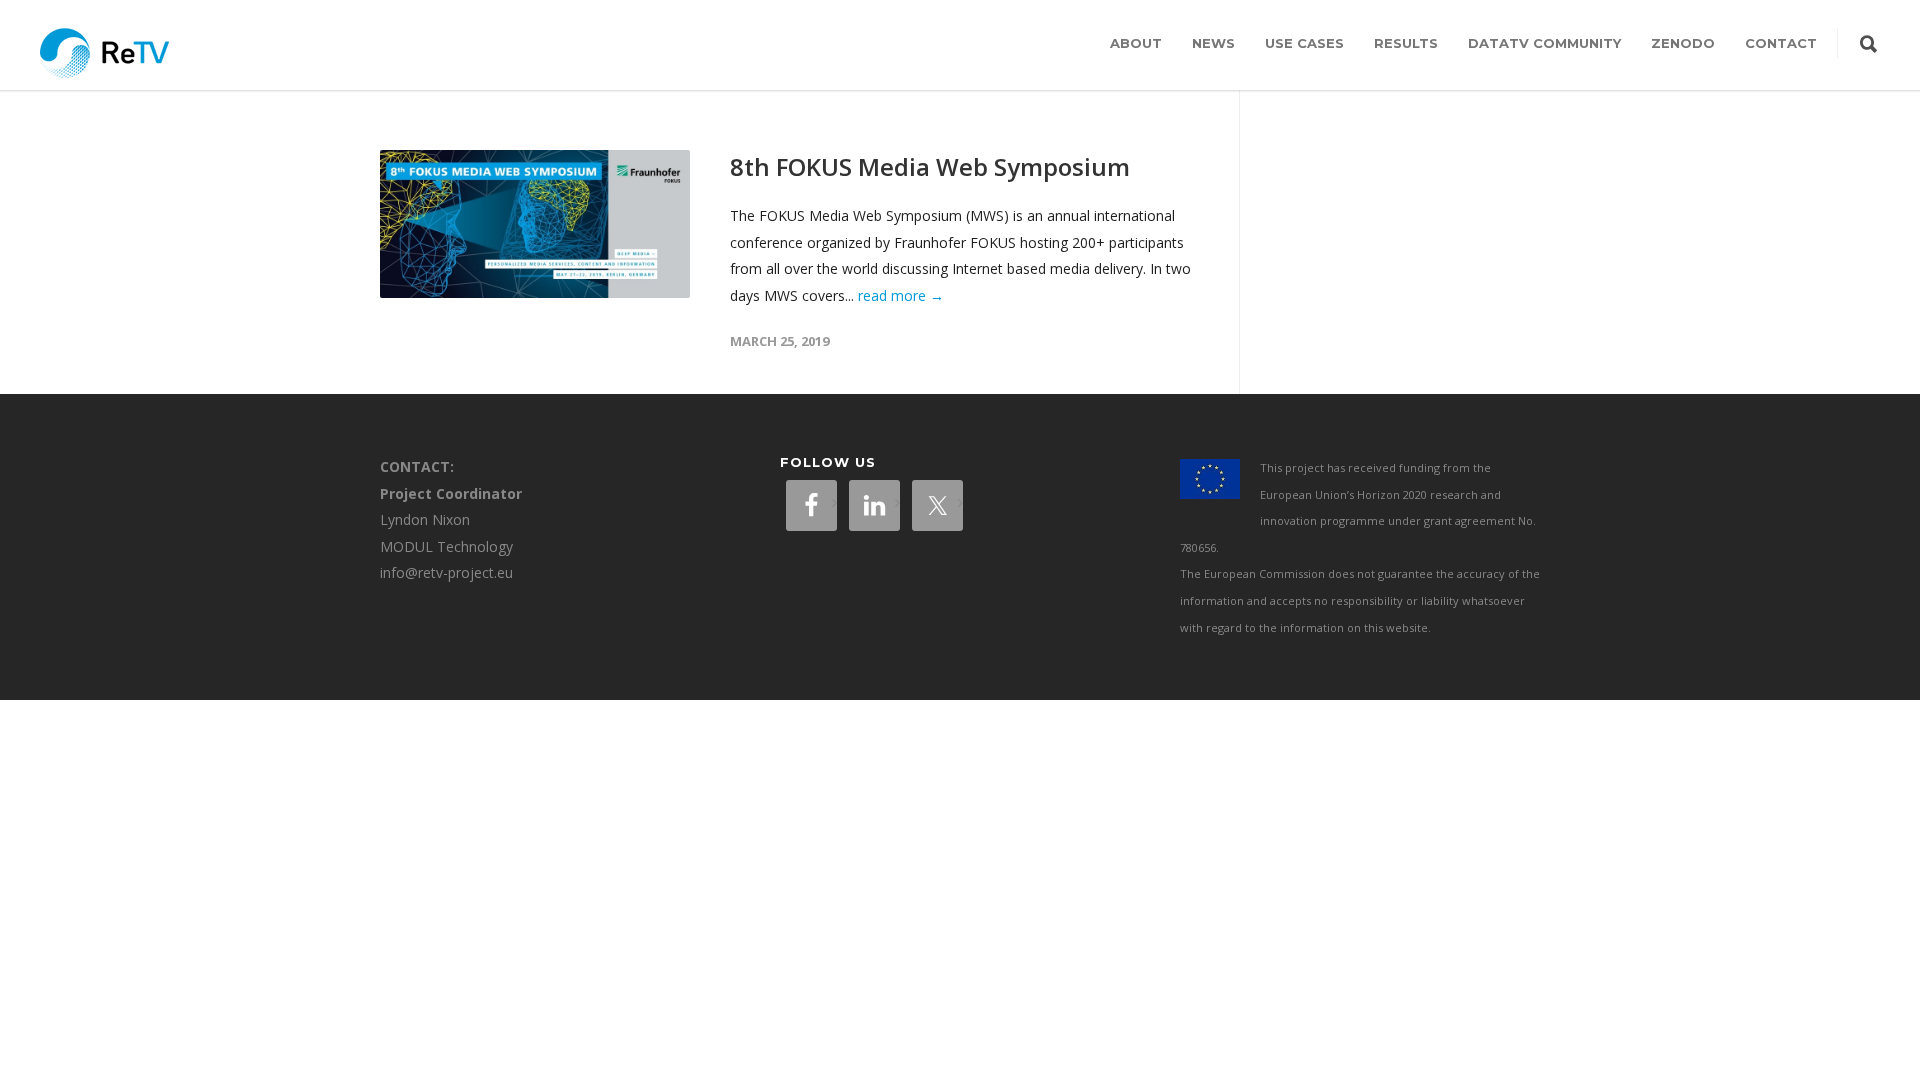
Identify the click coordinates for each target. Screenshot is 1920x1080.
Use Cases (1304, 43)
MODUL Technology (446, 546)
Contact (1781, 43)
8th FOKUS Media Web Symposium (930, 166)
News (1213, 43)
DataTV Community (1544, 43)
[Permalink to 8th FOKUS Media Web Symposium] (535, 224)
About (1136, 43)
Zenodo (1683, 43)
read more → (901, 295)
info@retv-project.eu (446, 572)
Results (1406, 43)
